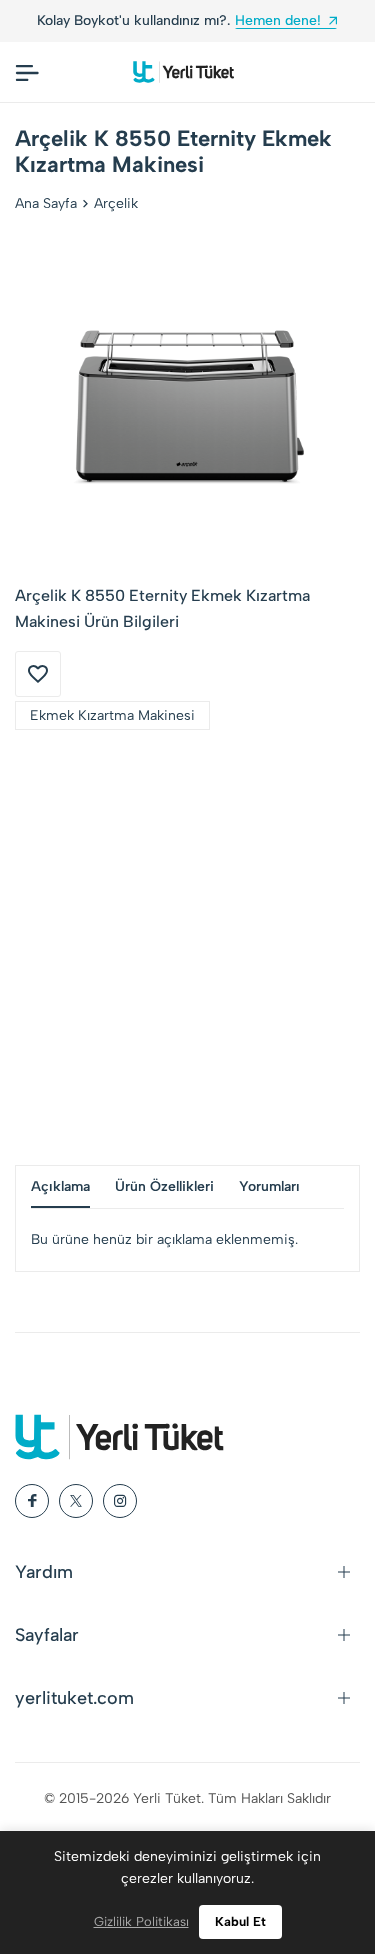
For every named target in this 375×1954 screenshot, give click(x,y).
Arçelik (116, 203)
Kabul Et (240, 1921)
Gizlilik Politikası (141, 1921)
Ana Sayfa (46, 203)
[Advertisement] (187, 947)
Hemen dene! (278, 20)
